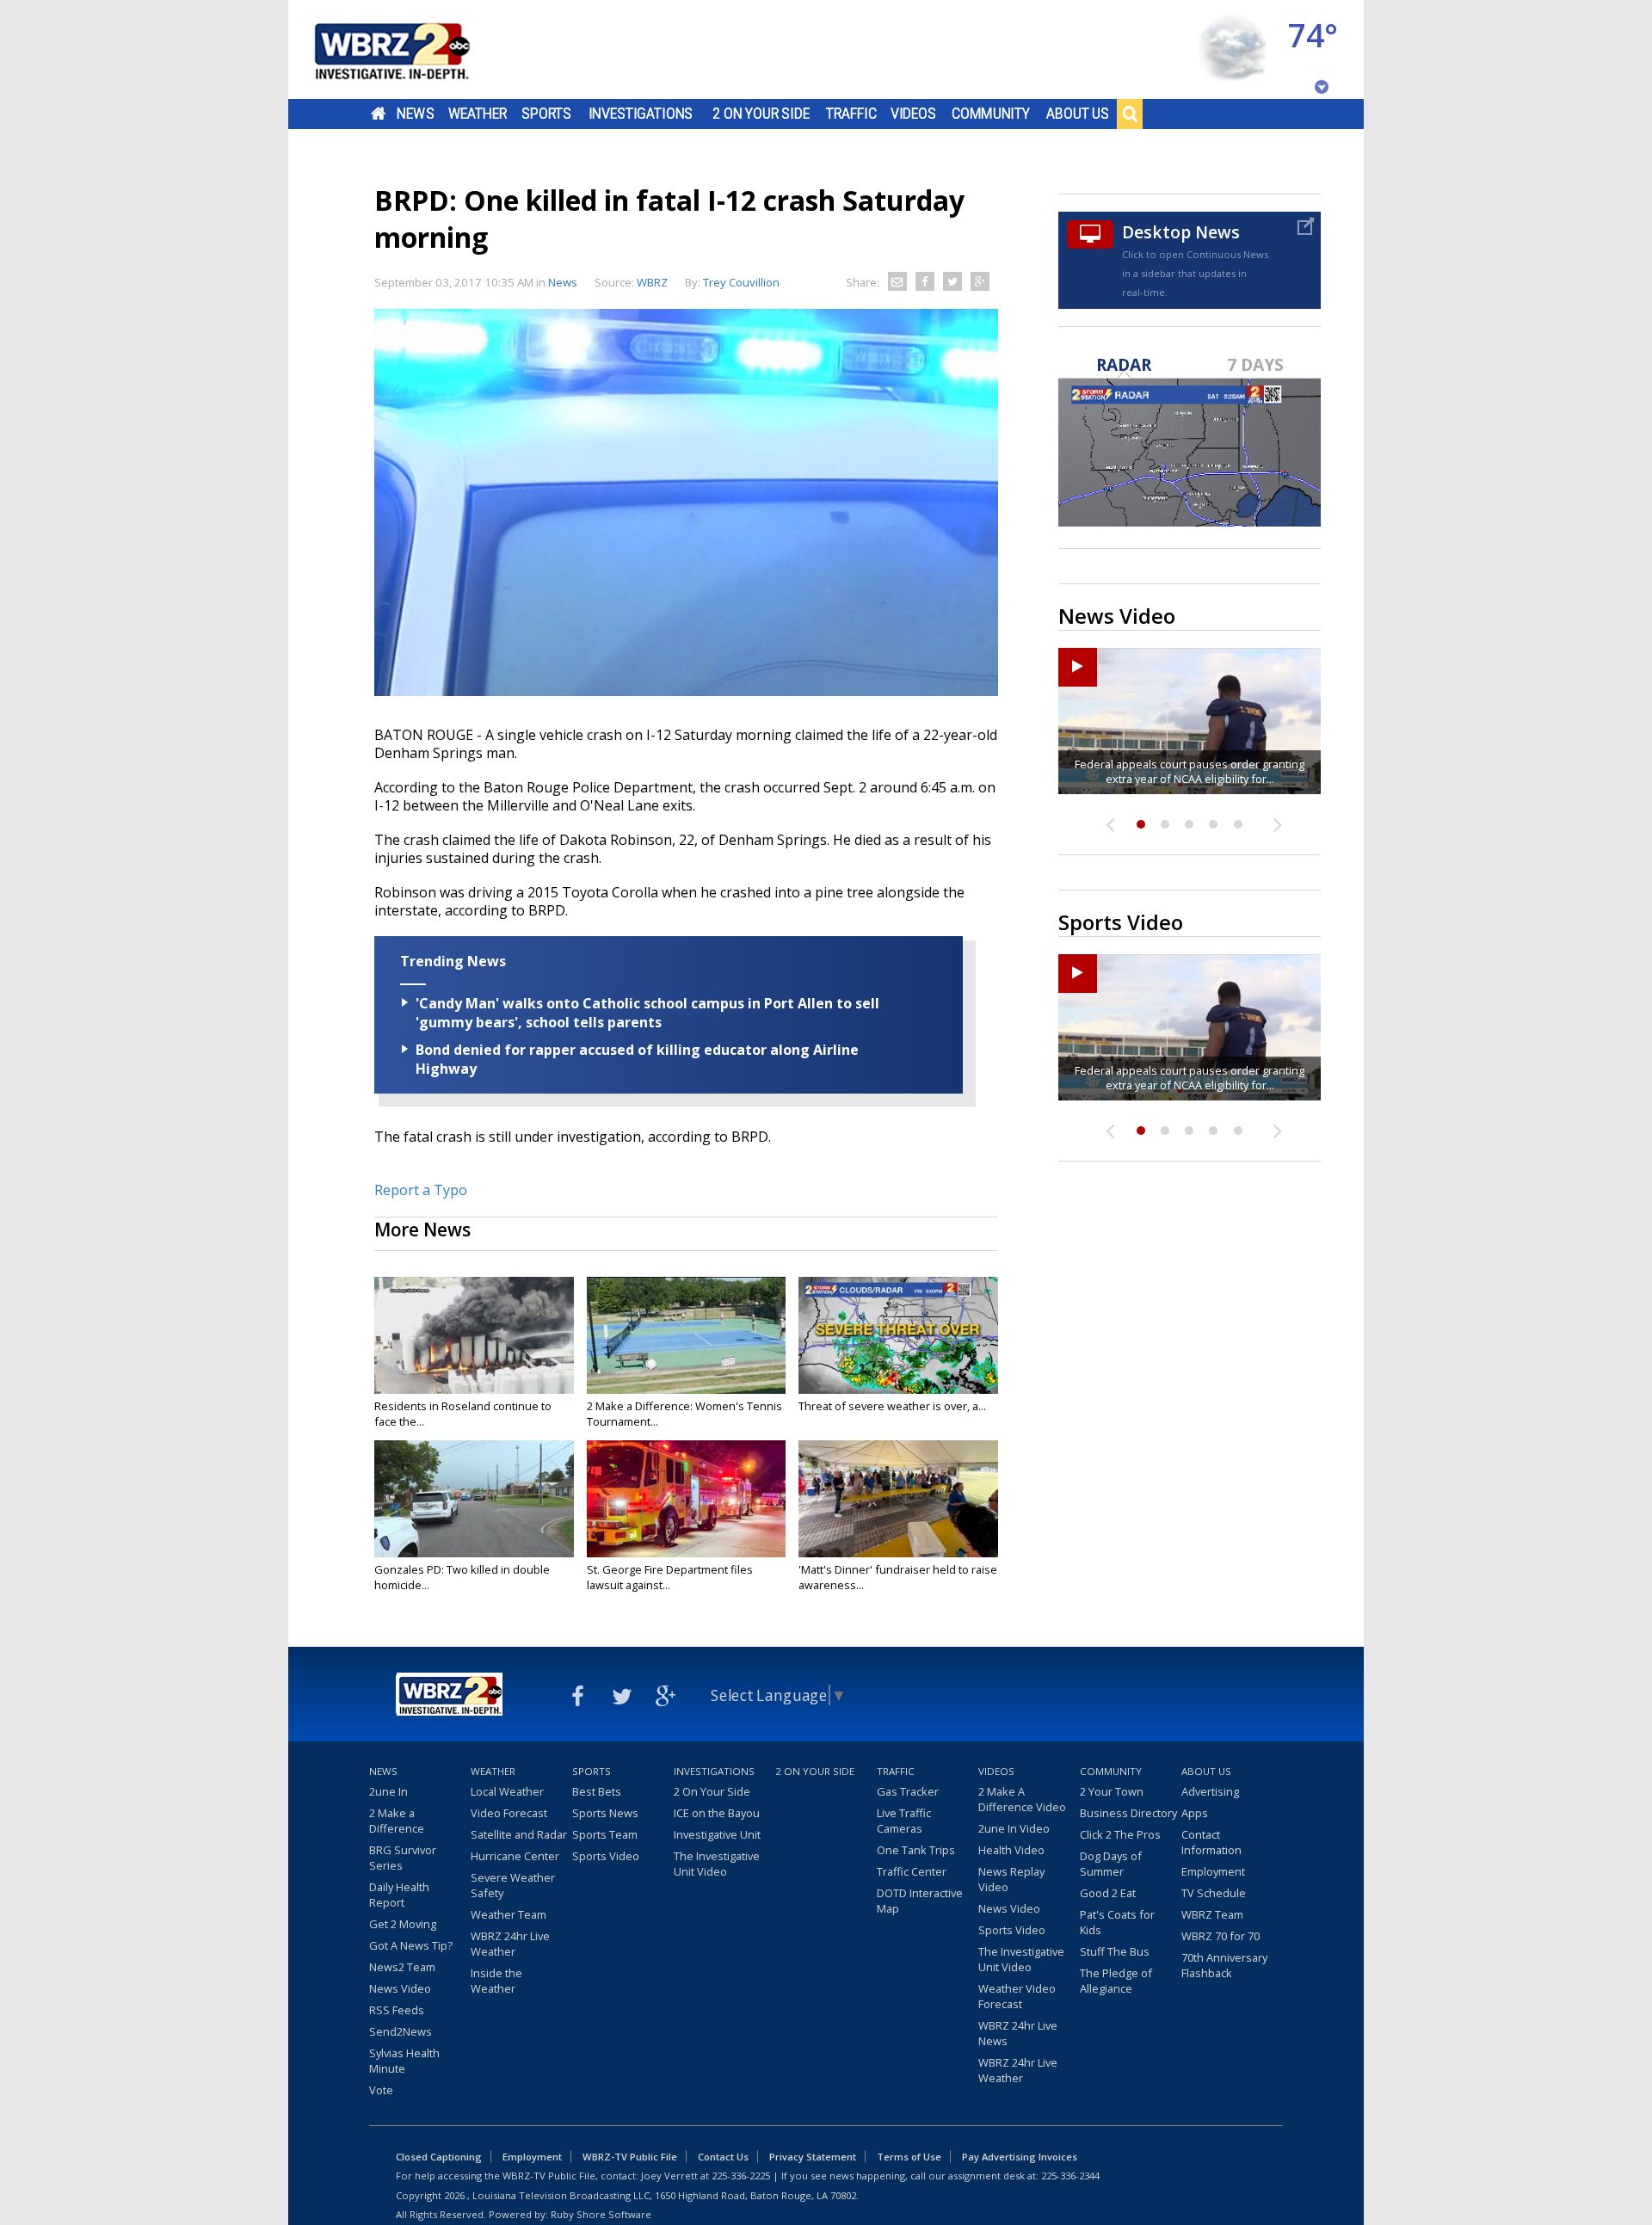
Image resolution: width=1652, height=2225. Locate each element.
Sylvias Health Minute (404, 2061)
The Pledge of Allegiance (1116, 1981)
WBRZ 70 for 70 (1221, 1936)
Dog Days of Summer (1111, 1864)
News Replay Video (1011, 1879)
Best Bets (597, 1791)
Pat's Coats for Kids (1117, 1922)
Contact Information (1211, 1842)
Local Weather (507, 1791)
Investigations (641, 114)
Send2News (401, 2031)
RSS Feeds (397, 2010)
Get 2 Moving (403, 1924)
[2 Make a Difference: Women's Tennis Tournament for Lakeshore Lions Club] (687, 1335)
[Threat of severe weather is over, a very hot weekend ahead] (898, 1335)
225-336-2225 (741, 2176)
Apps (1195, 1813)
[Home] (413, 49)
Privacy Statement (813, 2157)
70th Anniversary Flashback (1224, 1965)
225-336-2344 (1070, 2176)
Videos (913, 114)
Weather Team (509, 1914)
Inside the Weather (496, 1981)
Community (991, 114)
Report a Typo (421, 1190)
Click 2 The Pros (1120, 1834)
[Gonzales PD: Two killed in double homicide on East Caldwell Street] (474, 1499)
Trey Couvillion (741, 282)
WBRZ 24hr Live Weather (510, 1944)
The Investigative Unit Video (717, 1864)
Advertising (1210, 1791)
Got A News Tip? (411, 1945)
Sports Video (606, 1856)
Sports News (605, 1813)
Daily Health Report (399, 1895)
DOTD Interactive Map (920, 1901)
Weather (478, 114)
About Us (1078, 114)
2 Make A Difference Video (1022, 1799)
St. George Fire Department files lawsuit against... (670, 1577)
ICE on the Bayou (717, 1813)
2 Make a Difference (397, 1821)
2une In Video (1014, 1828)
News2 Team (402, 1967)
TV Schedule (1214, 1893)
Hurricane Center (515, 1856)
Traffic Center (912, 1871)
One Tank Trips (916, 1850)
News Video (400, 1988)
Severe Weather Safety (513, 1885)
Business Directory (1128, 1813)
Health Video (1011, 1850)
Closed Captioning (439, 2157)
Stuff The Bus (1115, 1951)
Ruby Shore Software (601, 2214)
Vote (381, 2090)
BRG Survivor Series (403, 1858)
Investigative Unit (717, 1834)
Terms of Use (909, 2157)
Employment (1213, 1871)
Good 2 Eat (1108, 1893)
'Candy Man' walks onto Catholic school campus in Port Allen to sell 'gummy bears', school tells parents (647, 1013)
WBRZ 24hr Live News (1018, 2033)
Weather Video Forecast (1017, 1996)
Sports (546, 114)
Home (378, 114)
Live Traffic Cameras (904, 1821)
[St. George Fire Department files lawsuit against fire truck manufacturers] (687, 1499)
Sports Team (605, 1834)
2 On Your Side (761, 114)
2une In (388, 1791)
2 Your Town (1112, 1791)
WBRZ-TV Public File (630, 2157)
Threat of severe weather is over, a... (892, 1406)
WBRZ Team (1212, 1914)
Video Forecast (509, 1813)
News (415, 114)
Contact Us (723, 2157)
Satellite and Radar (519, 1834)
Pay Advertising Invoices (1020, 2157)
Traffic (851, 114)
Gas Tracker (908, 1791)
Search (1130, 114)
